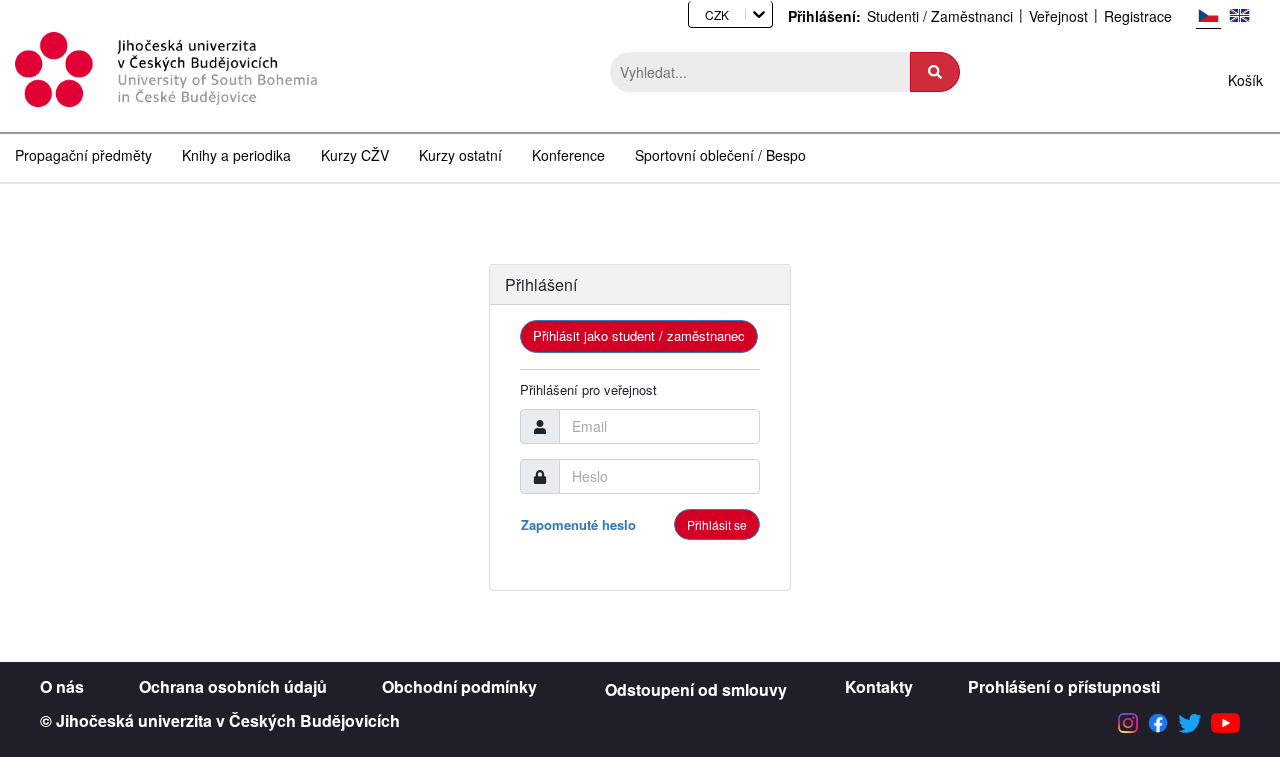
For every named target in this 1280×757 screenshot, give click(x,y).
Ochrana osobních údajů (233, 687)
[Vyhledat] (935, 72)
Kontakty (879, 687)
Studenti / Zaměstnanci (940, 16)
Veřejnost (1058, 16)
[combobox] (698, 14)
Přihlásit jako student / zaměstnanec (639, 335)
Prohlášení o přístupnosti (1064, 687)
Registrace (1138, 16)
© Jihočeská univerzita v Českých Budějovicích (220, 721)
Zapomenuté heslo (578, 524)
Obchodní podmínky (459, 687)
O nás (62, 687)
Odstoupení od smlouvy (696, 689)
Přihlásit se (717, 524)
